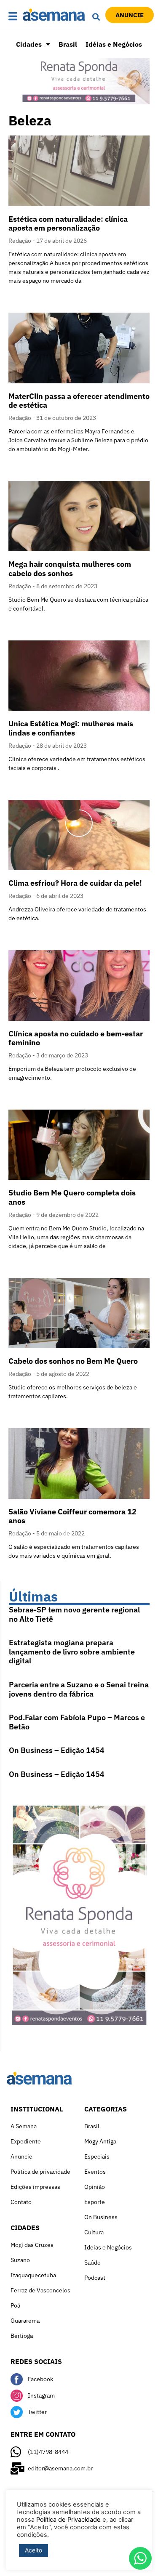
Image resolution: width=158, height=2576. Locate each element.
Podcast (95, 2278)
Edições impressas (35, 2187)
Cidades (29, 44)
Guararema (25, 2321)
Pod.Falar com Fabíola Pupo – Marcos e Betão (77, 1722)
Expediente (26, 2141)
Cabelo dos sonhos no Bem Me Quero (73, 1361)
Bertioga (22, 2336)
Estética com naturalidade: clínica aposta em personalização (68, 224)
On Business (101, 2217)
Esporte (95, 2202)
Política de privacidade (40, 2172)
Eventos (95, 2172)
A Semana (24, 2126)
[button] (13, 17)
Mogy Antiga (100, 2141)
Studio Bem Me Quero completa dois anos (72, 1197)
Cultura (94, 2232)
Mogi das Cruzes (32, 2245)
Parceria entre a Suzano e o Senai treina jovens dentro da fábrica (79, 1689)
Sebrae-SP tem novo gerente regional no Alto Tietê (74, 1614)
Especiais (97, 2156)
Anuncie (21, 2156)
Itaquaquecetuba (33, 2275)
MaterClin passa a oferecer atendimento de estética (79, 401)
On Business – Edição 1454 (57, 1750)
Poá (15, 2305)
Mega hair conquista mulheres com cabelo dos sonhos (70, 569)
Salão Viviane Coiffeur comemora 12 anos (72, 1516)
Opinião (95, 2187)
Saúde (92, 2263)
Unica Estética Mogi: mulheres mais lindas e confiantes (71, 728)
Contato (21, 2202)
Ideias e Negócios (108, 2247)
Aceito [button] (33, 2550)
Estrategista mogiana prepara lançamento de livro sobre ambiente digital (72, 1652)
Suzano (20, 2260)
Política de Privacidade (68, 2520)
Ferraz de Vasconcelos (40, 2290)
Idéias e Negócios (114, 44)
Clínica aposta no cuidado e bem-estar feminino (76, 1038)
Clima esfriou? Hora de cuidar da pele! (75, 883)
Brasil (68, 44)
